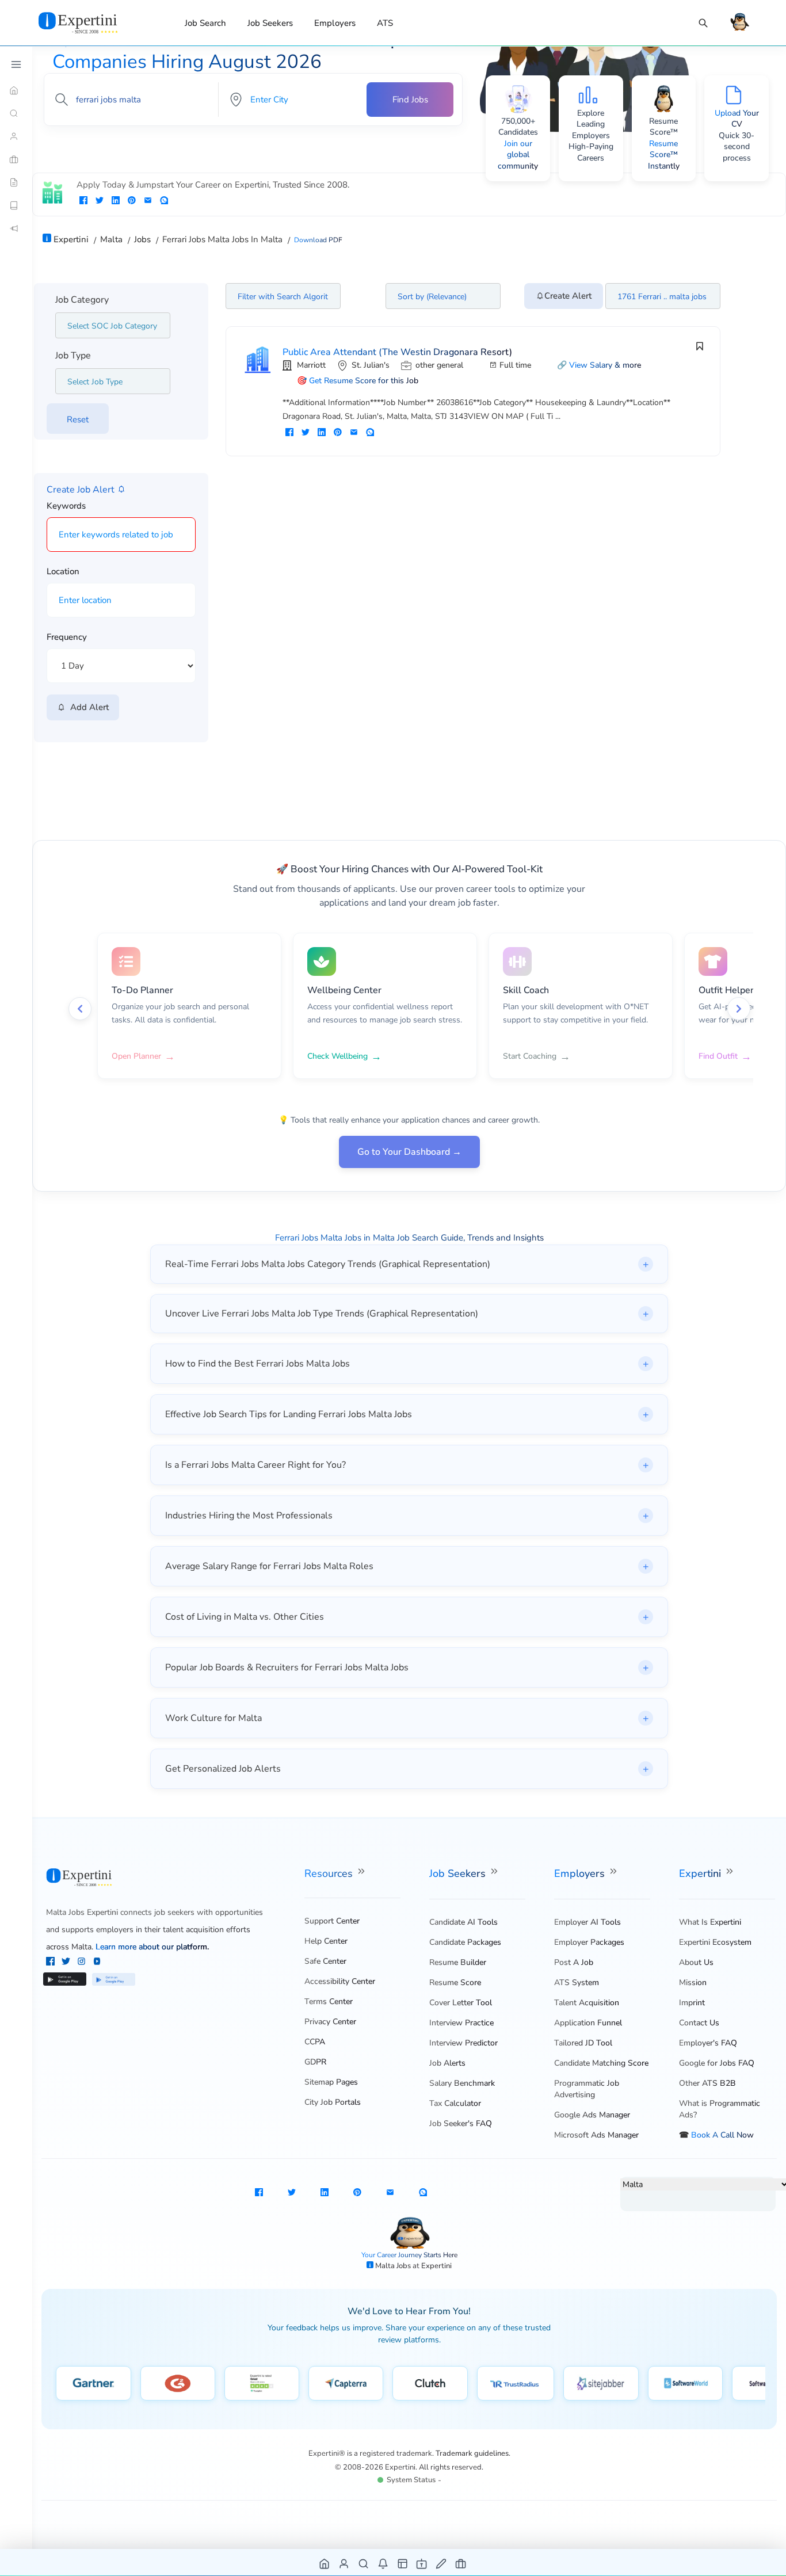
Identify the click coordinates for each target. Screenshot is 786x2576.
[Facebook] (51, 1963)
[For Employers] (16, 159)
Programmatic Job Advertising (587, 2089)
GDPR (315, 2062)
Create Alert (568, 296)
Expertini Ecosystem (715, 1942)
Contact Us (699, 2023)
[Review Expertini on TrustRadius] (516, 2383)
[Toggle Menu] (16, 64)
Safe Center (325, 1961)
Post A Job (574, 1962)
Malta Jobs (394, 2266)
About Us (696, 1962)
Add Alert (87, 707)
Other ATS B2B (707, 2083)
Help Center (326, 1941)
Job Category (82, 300)
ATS (385, 23)
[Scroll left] (80, 1009)
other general (439, 365)
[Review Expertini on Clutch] (430, 2383)
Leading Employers (591, 130)
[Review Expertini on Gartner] (94, 2383)
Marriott (311, 365)
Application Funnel (588, 2023)
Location (63, 571)
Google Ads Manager (592, 2115)
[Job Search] (703, 23)
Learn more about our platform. (152, 1947)
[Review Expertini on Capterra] (346, 2383)
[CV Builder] (16, 182)
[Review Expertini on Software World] (686, 2383)
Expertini (701, 1873)
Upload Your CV (737, 119)
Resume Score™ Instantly (664, 155)
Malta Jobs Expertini (82, 1912)
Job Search (205, 23)
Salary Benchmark (462, 2083)
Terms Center (329, 2001)
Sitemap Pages (331, 2082)
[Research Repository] (16, 205)
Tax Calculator (455, 2103)
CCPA (315, 2042)
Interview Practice (461, 2023)
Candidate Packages (465, 1942)
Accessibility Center (340, 1981)
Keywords (66, 506)
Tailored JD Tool (583, 2043)
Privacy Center (330, 2022)
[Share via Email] (148, 201)
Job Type (73, 356)
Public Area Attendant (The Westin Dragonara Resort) (397, 352)
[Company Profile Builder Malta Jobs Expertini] (422, 2563)
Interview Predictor (463, 2043)
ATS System (577, 1982)
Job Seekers (270, 23)
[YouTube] (97, 1963)
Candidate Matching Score (601, 2063)
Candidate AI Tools (463, 1922)
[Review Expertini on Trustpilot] (262, 2383)
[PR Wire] (16, 228)
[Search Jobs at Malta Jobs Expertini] (364, 2563)
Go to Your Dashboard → (409, 1152)
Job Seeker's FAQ (461, 2123)
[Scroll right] (739, 1009)
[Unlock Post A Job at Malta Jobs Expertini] (442, 2563)
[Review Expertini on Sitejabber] (601, 2383)
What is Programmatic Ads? (720, 2109)
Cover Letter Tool (461, 2003)
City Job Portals (333, 2102)
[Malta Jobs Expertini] (92, 22)
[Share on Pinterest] (132, 201)
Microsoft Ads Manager (596, 2135)
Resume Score (455, 1982)
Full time (515, 365)
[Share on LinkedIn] (116, 201)
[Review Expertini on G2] (178, 2383)
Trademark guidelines (472, 2453)
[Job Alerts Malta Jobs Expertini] (384, 2563)
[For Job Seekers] (16, 136)
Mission (693, 1982)
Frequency (67, 637)
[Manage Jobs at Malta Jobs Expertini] (461, 2563)
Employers (335, 23)
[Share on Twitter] (100, 201)
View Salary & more (605, 365)
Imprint (692, 2003)
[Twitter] (67, 1963)
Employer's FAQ (708, 2043)
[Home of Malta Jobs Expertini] (325, 2563)
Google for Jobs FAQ (717, 2063)
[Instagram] (83, 1963)
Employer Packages (589, 1942)
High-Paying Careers (591, 152)
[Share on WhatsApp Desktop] (164, 201)
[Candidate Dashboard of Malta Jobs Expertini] (344, 2563)
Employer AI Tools (587, 1922)
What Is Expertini (710, 1922)
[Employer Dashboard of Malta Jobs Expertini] (403, 2563)
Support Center (332, 1921)
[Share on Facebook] (83, 201)
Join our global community (518, 155)
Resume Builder (458, 1962)
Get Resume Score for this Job (364, 381)
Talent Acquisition (587, 2003)
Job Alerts (447, 2063)
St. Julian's (371, 365)
